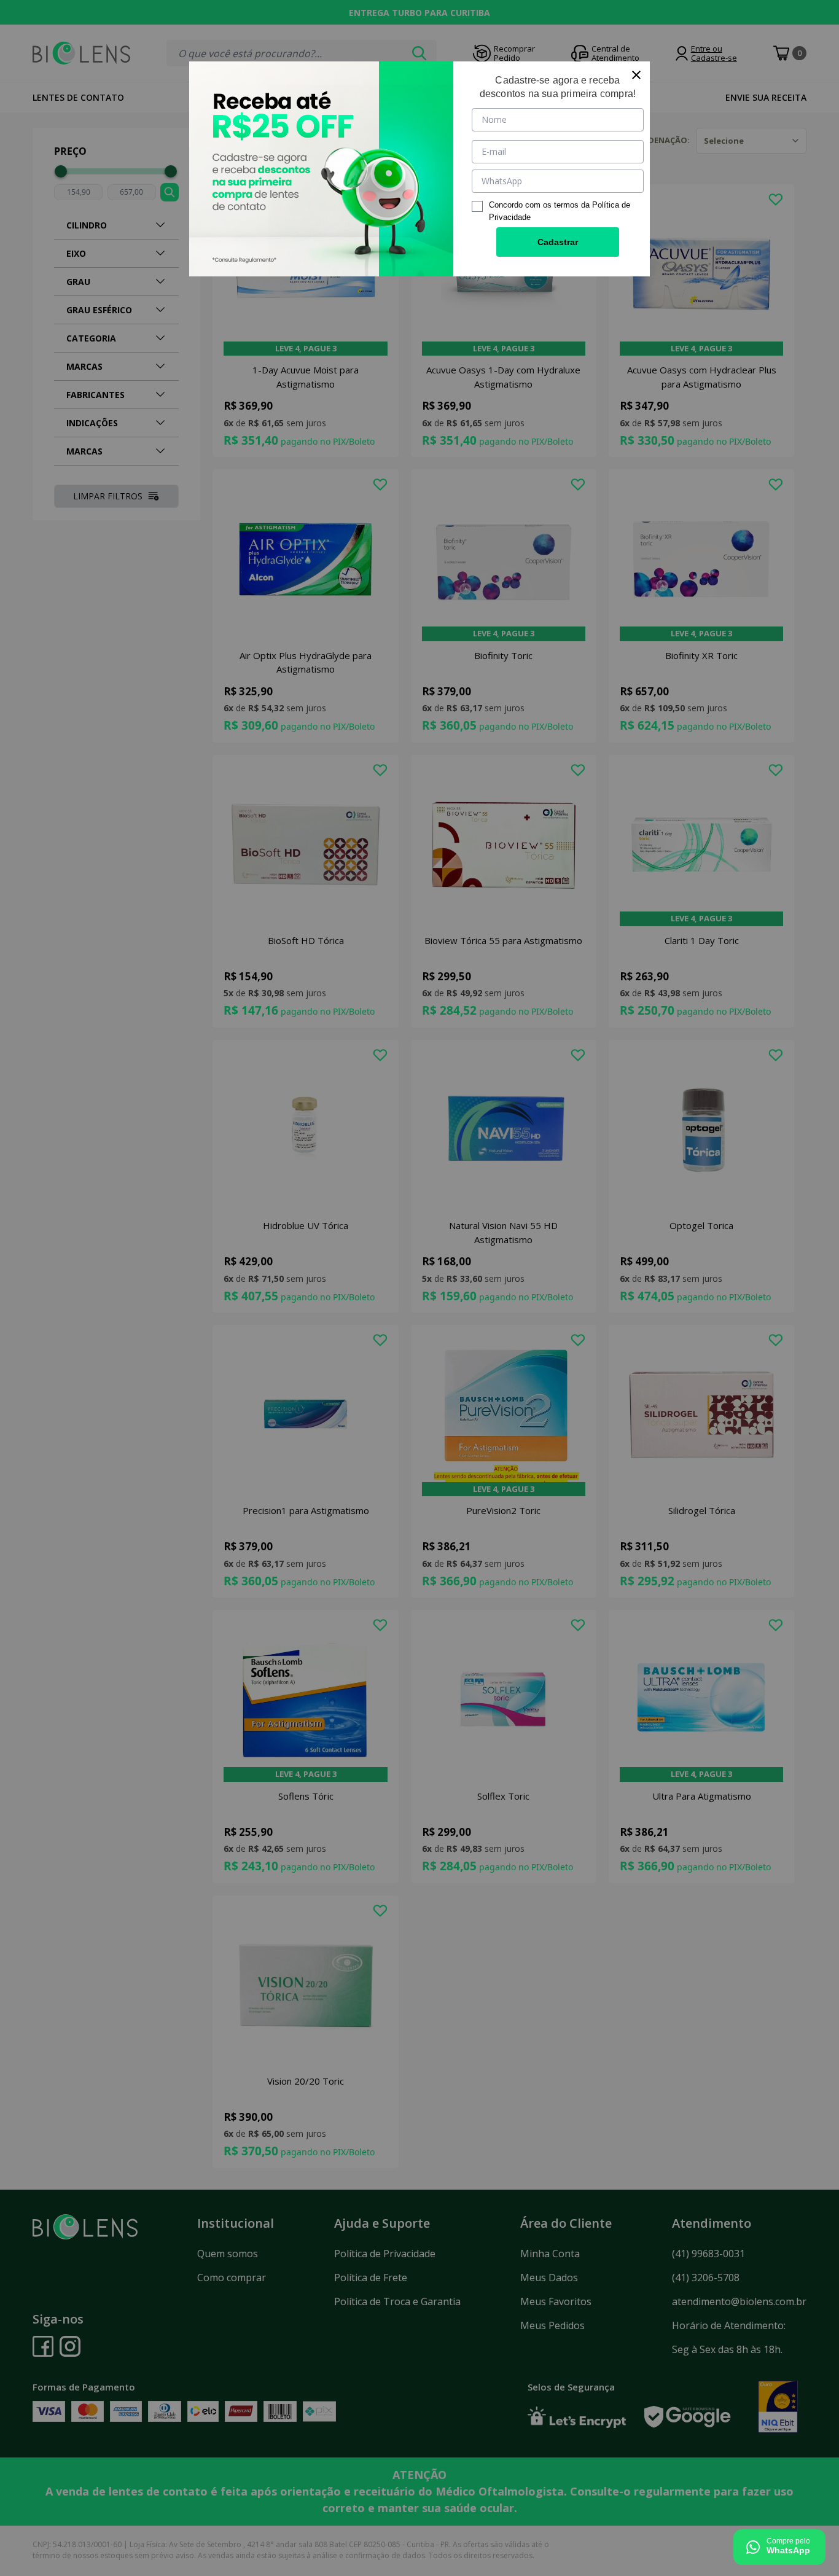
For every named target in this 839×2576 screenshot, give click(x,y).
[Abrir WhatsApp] (779, 2547)
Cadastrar (558, 242)
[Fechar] (636, 75)
